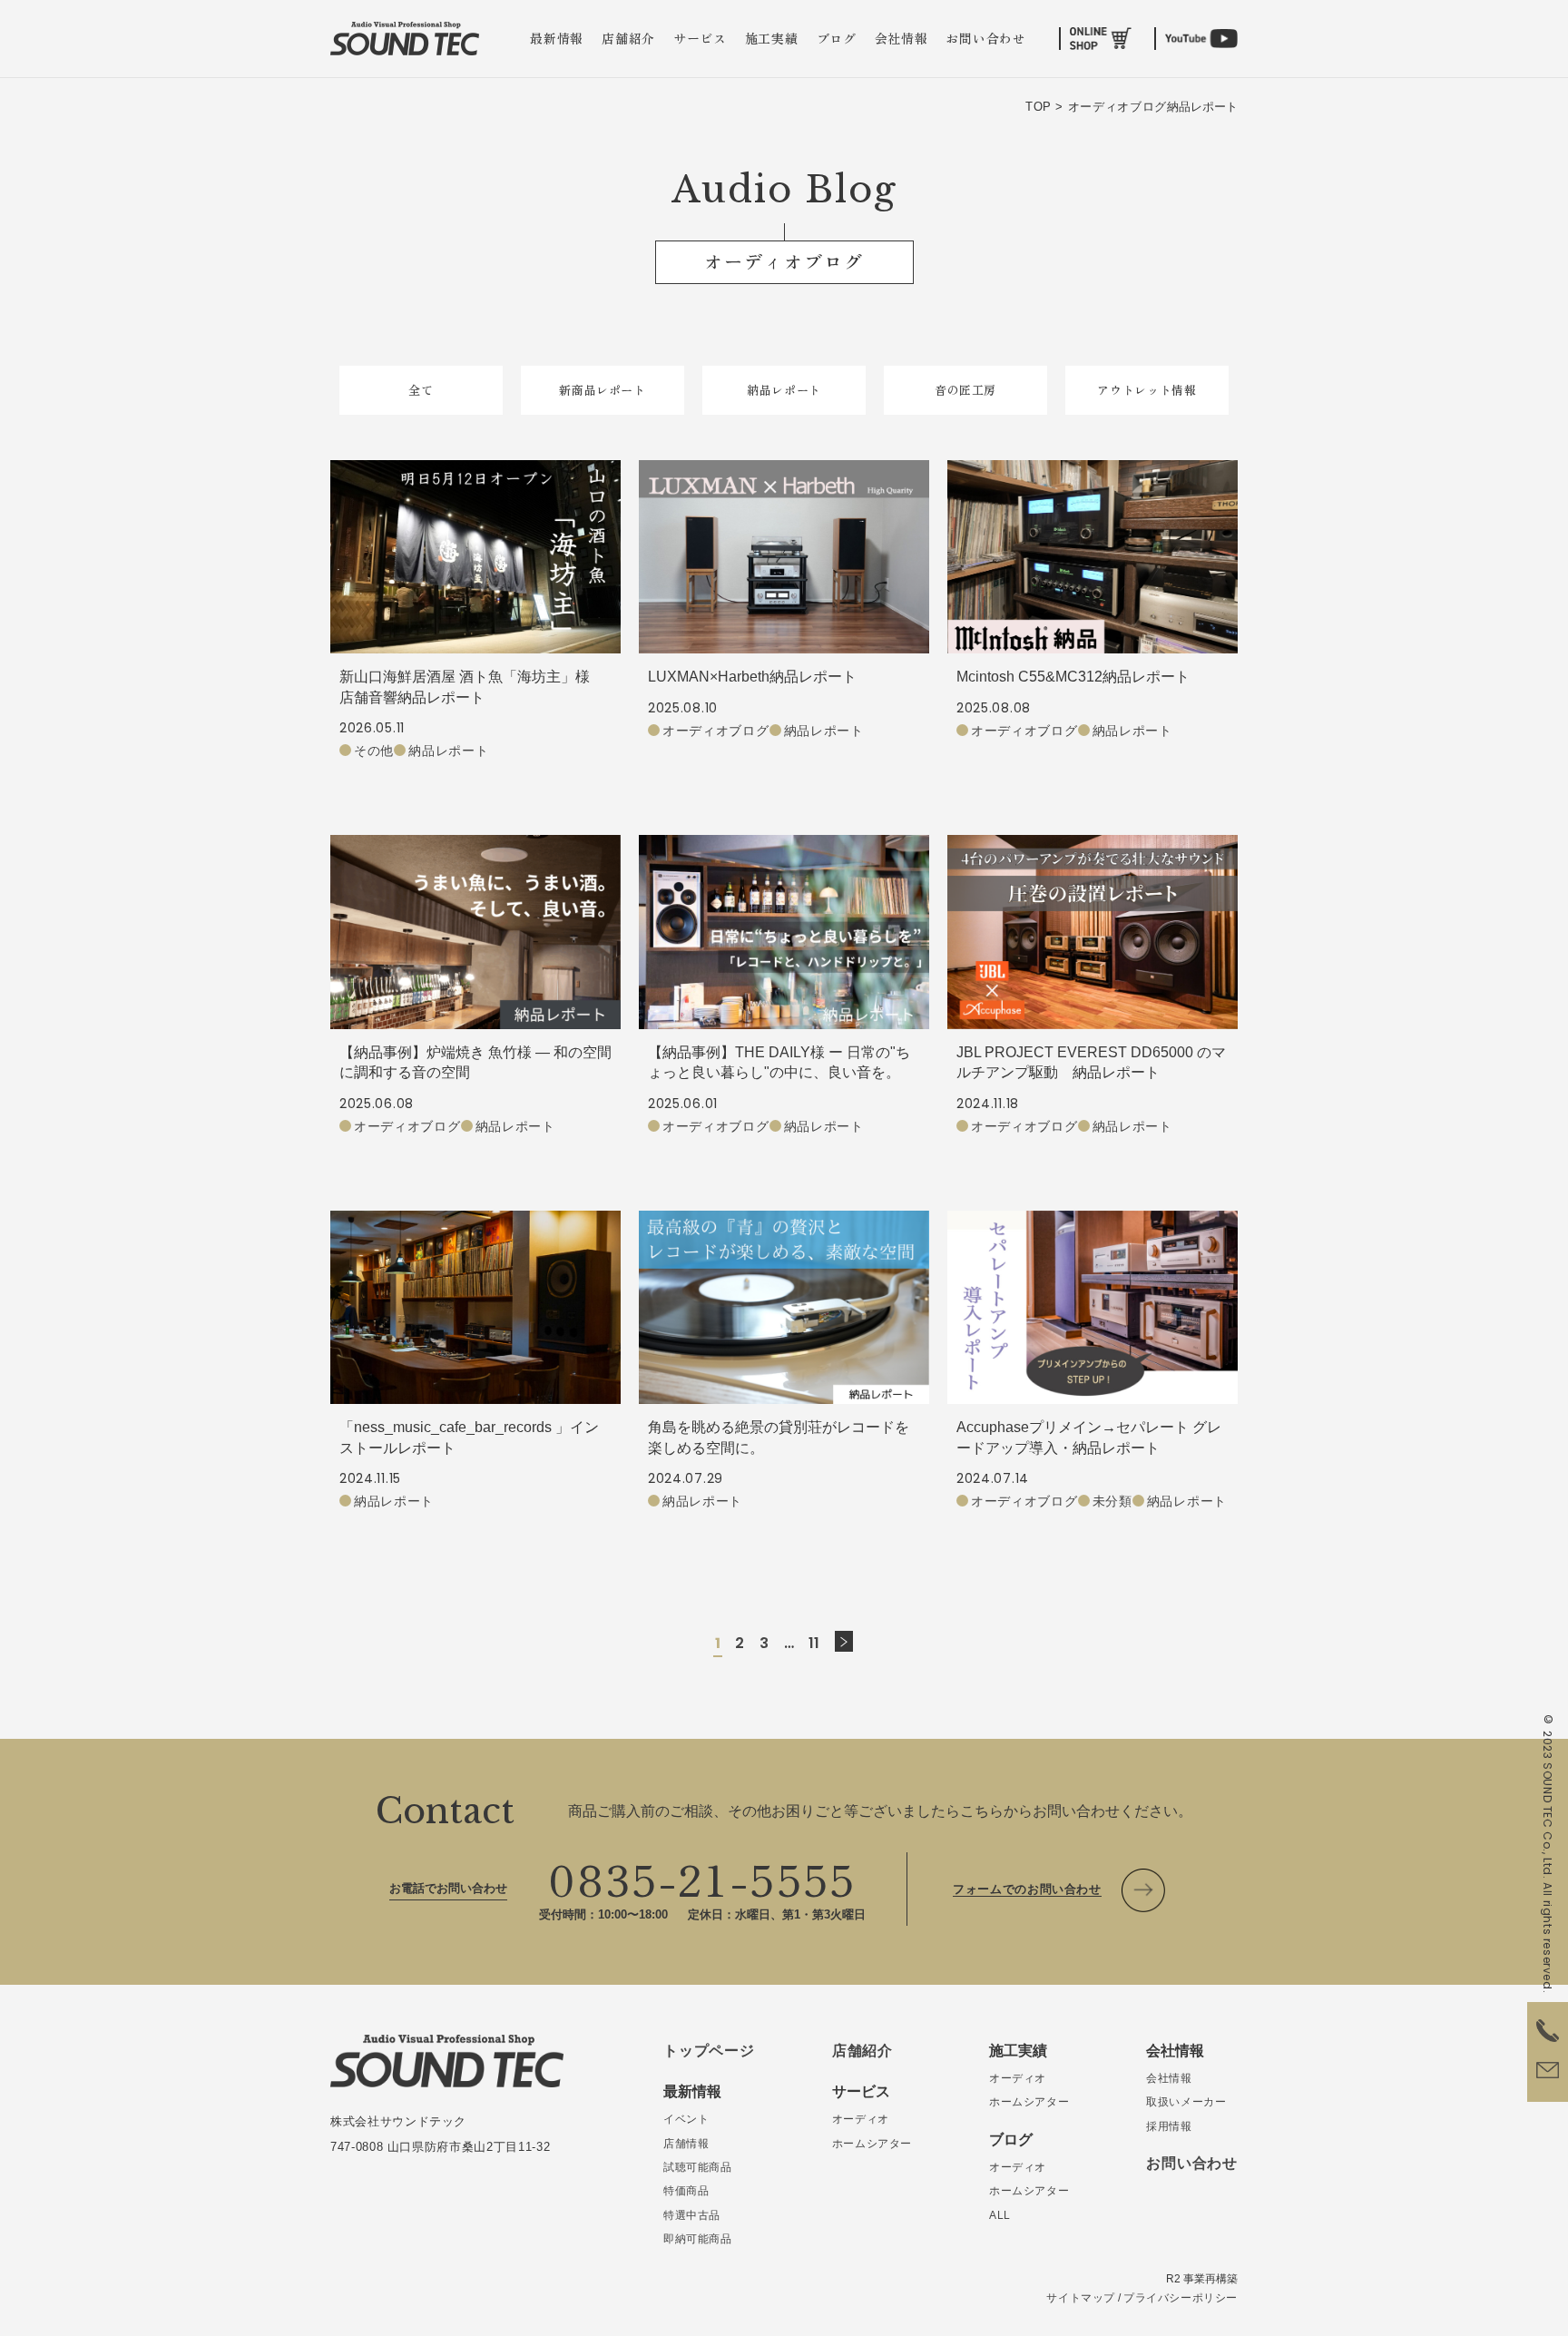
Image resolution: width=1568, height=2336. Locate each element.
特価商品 (686, 2191)
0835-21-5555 (702, 1878)
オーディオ (861, 2119)
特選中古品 (692, 2215)
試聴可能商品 (698, 2167)
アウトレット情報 (1147, 390)
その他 (374, 751)
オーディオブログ (716, 731)
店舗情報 (686, 2144)
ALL (1000, 2215)
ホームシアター (872, 2144)
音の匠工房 (965, 390)
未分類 (1112, 1501)
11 (815, 1643)
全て (421, 390)
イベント (686, 2119)
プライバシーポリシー (1181, 2298)
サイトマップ (1081, 2298)
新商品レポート (603, 390)
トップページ (709, 2051)
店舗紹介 (628, 38)
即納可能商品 (698, 2239)
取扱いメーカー (1186, 2102)
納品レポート (784, 390)
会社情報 (902, 38)
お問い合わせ (985, 38)
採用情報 (1169, 2126)
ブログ (837, 38)
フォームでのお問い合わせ (1027, 1889)
